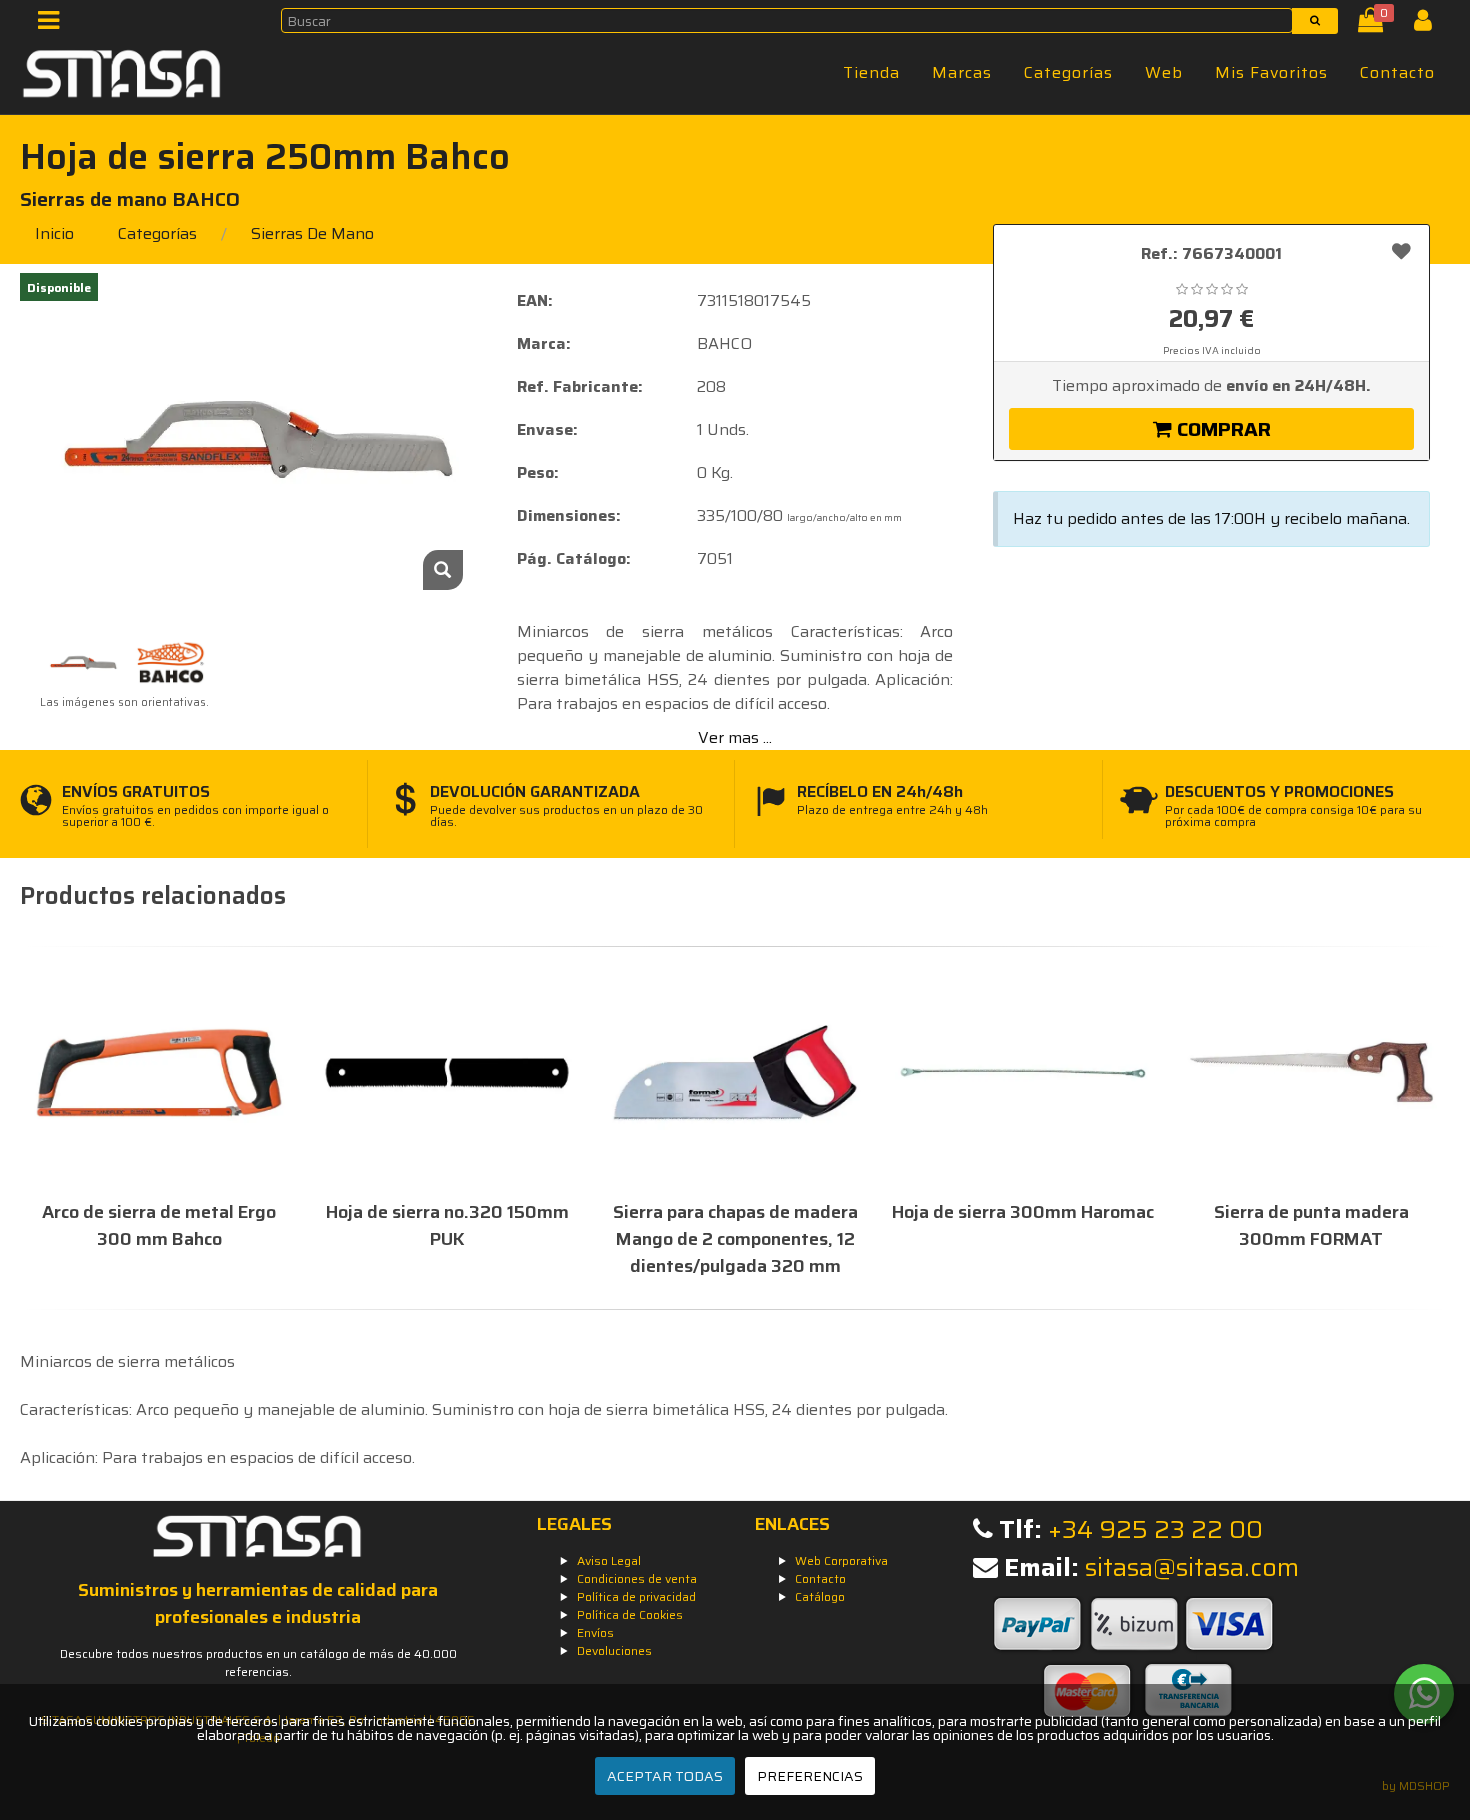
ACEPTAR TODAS (665, 1776)
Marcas (962, 72)
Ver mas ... (735, 737)
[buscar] (1315, 21)
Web (1164, 72)
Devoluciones (614, 1650)
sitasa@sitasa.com (1192, 1567)
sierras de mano (312, 233)
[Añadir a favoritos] (1401, 250)
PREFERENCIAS (810, 1776)
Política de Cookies (630, 1614)
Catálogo (820, 1596)
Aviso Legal (609, 1560)
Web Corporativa (841, 1560)
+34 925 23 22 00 (1155, 1529)
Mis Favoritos (1271, 72)
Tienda (871, 72)
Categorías (1068, 72)
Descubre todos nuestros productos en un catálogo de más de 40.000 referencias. (258, 1662)
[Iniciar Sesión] (1430, 24)
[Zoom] (443, 570)
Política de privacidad (636, 1596)
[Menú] (54, 24)
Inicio (54, 233)
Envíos (595, 1632)
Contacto (1397, 72)
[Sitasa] (122, 77)
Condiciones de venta (637, 1578)
